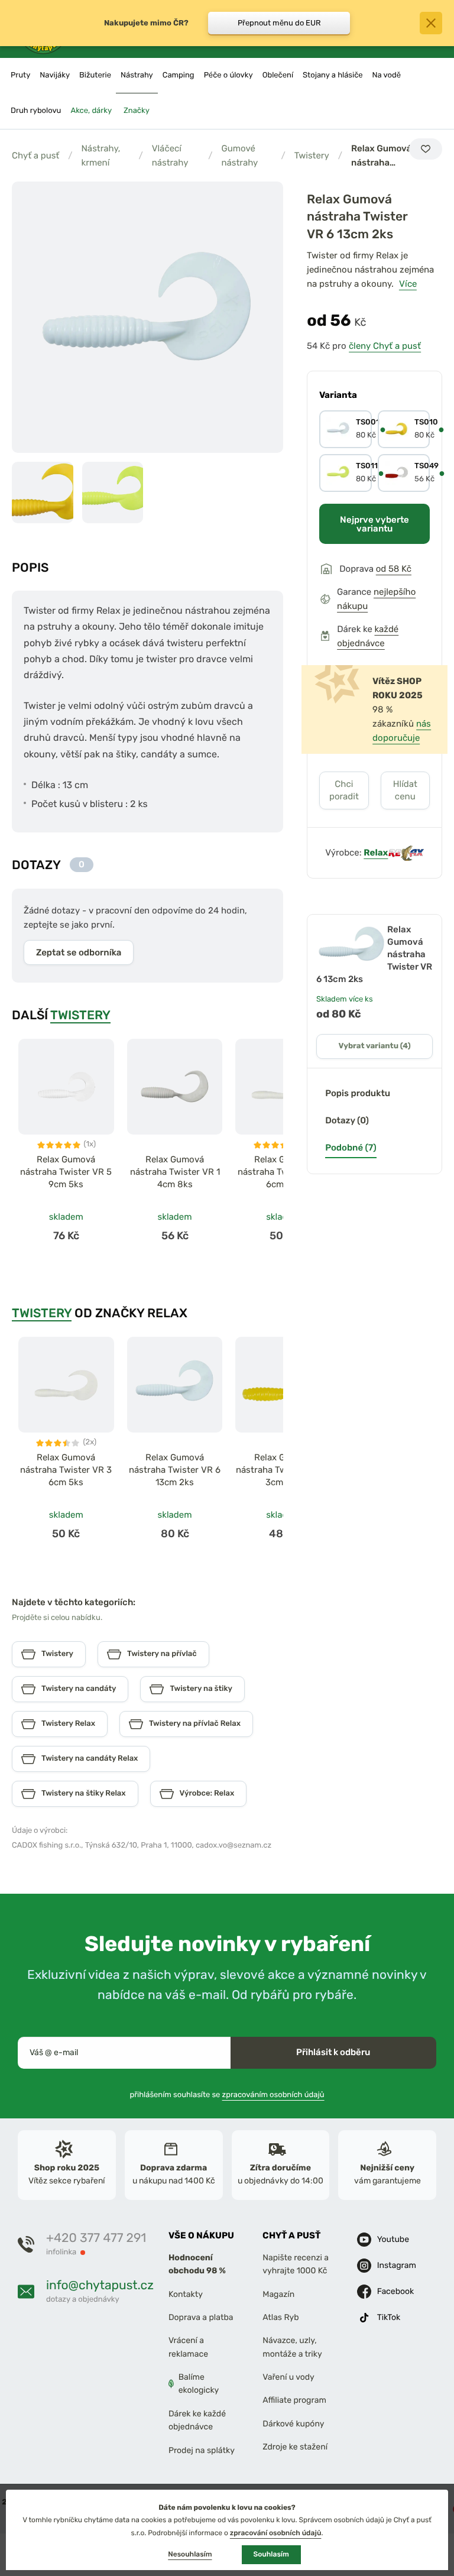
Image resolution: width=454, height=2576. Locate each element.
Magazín (278, 2294)
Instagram (397, 2265)
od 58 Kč (394, 569)
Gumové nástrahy (239, 155)
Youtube (393, 2239)
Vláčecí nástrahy (170, 155)
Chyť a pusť (35, 155)
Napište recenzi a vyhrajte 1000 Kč (296, 2264)
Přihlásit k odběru (333, 2052)
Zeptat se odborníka (79, 952)
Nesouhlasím (190, 2554)
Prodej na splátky (202, 2450)
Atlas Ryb (280, 2317)
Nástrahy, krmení (100, 155)
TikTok (389, 2317)
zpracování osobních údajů (276, 2533)
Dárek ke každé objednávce (197, 2420)
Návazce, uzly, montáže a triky (292, 2347)
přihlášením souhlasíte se (227, 2095)
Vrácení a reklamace (188, 2347)
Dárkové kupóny (293, 2424)
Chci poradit (344, 790)
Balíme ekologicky (199, 2384)
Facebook (396, 2291)
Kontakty (186, 2294)
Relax (376, 853)
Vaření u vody (288, 2377)
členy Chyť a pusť (385, 346)
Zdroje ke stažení (295, 2447)
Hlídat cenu (405, 790)
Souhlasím (271, 2554)
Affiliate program (294, 2400)
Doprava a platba (201, 2317)
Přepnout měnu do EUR (279, 23)
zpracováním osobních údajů (273, 2095)
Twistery (312, 155)
